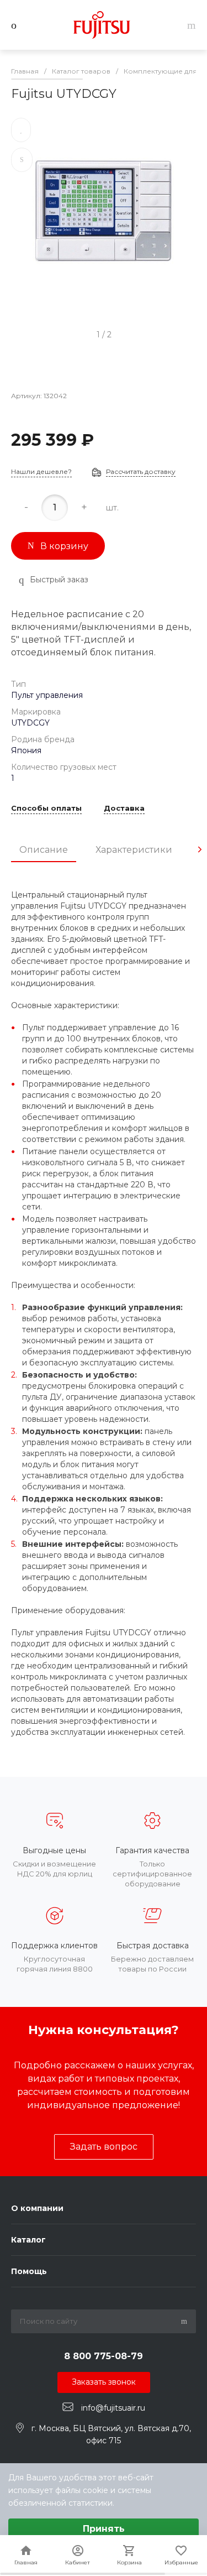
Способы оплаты (46, 809)
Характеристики (134, 850)
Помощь (29, 2271)
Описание (44, 850)
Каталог (28, 2240)
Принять (104, 2529)
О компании (37, 2208)
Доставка (124, 809)
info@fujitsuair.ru (113, 2407)
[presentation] (200, 849)
